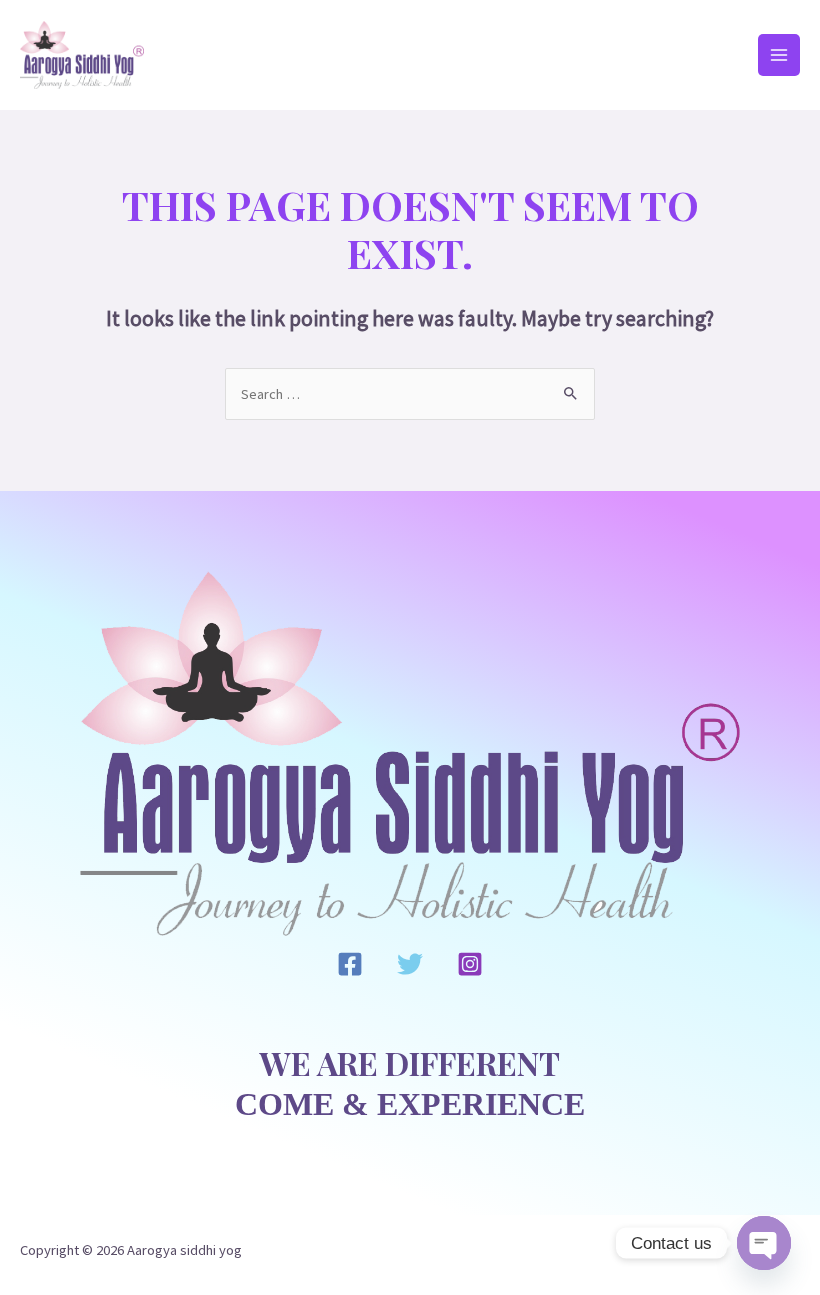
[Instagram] (470, 964)
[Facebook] (350, 964)
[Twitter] (410, 964)
